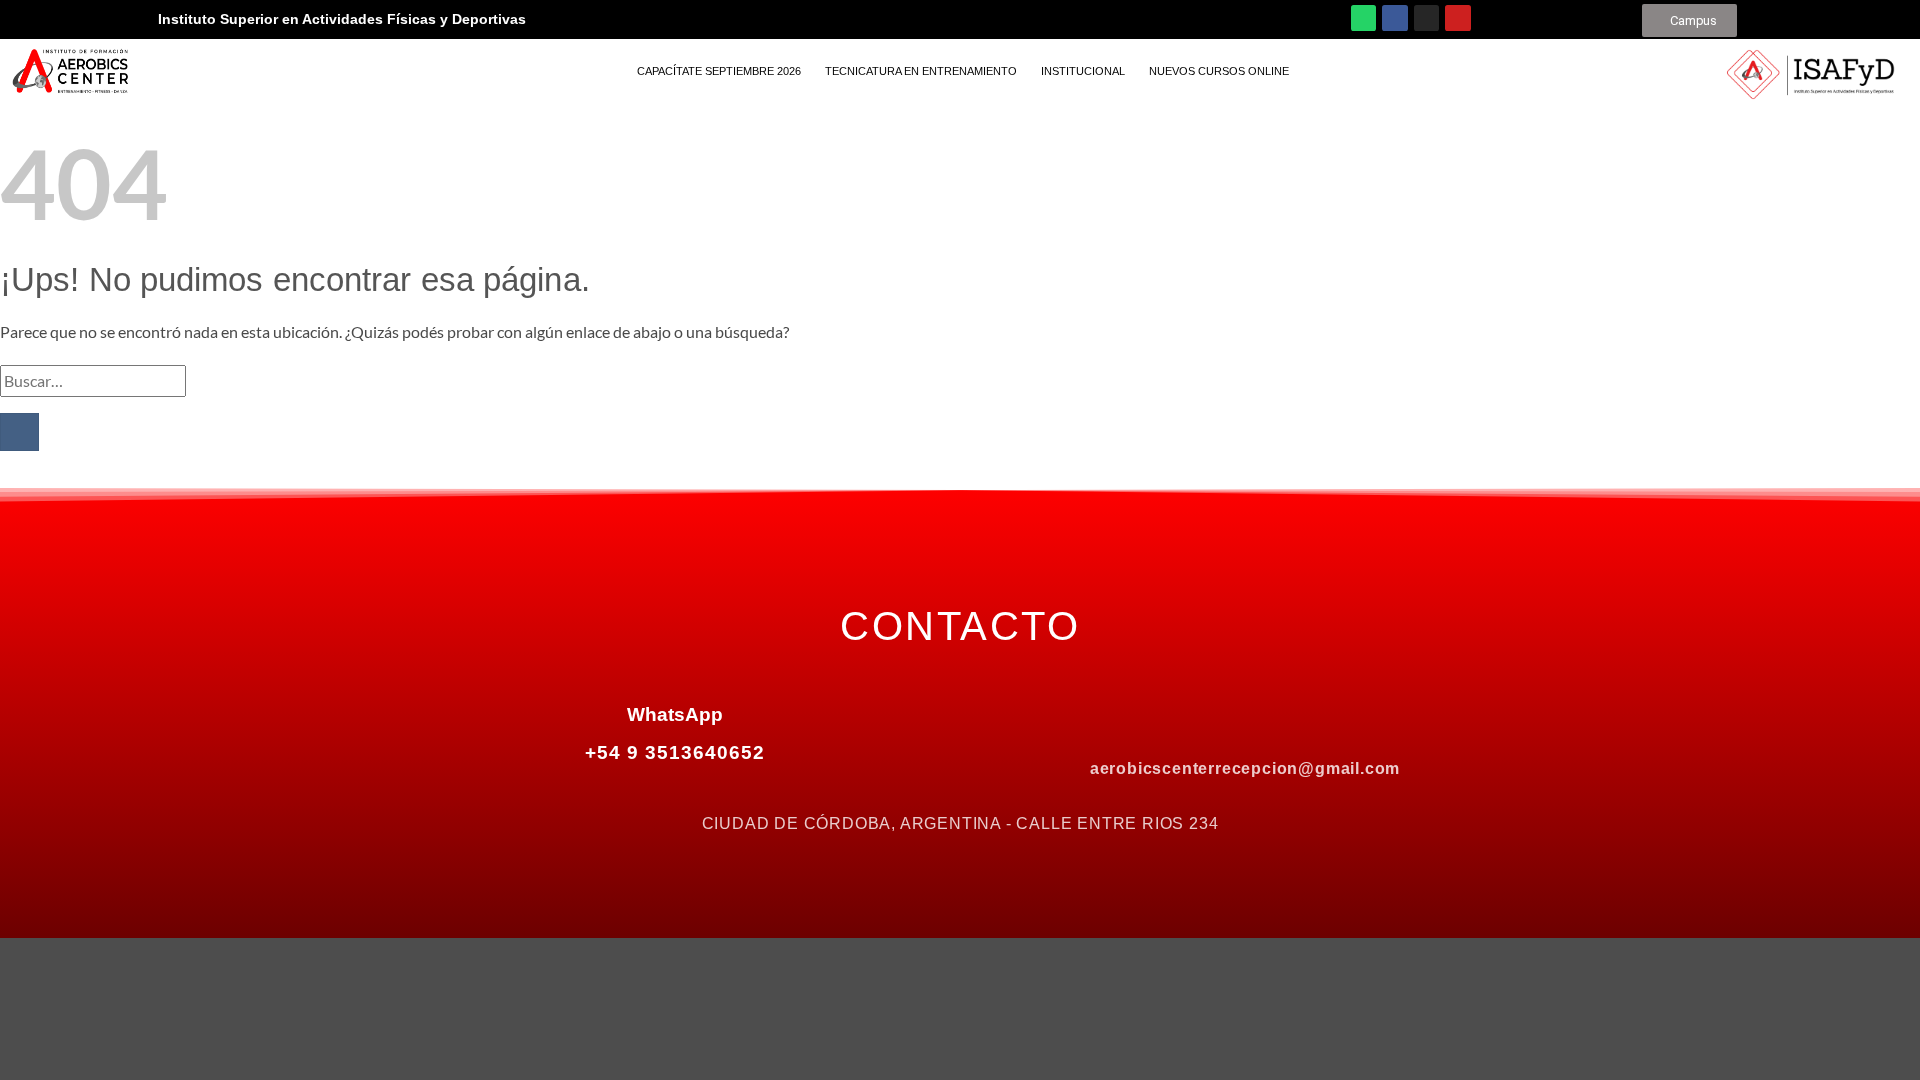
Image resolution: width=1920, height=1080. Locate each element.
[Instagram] (1427, 18)
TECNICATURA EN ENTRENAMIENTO (921, 71)
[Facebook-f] (1161, 717)
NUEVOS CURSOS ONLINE (1219, 71)
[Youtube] (1458, 18)
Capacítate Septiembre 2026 (719, 71)
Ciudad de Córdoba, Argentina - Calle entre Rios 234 (960, 823)
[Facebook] (1395, 18)
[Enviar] (19, 432)
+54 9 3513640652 (674, 752)
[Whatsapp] (1364, 18)
